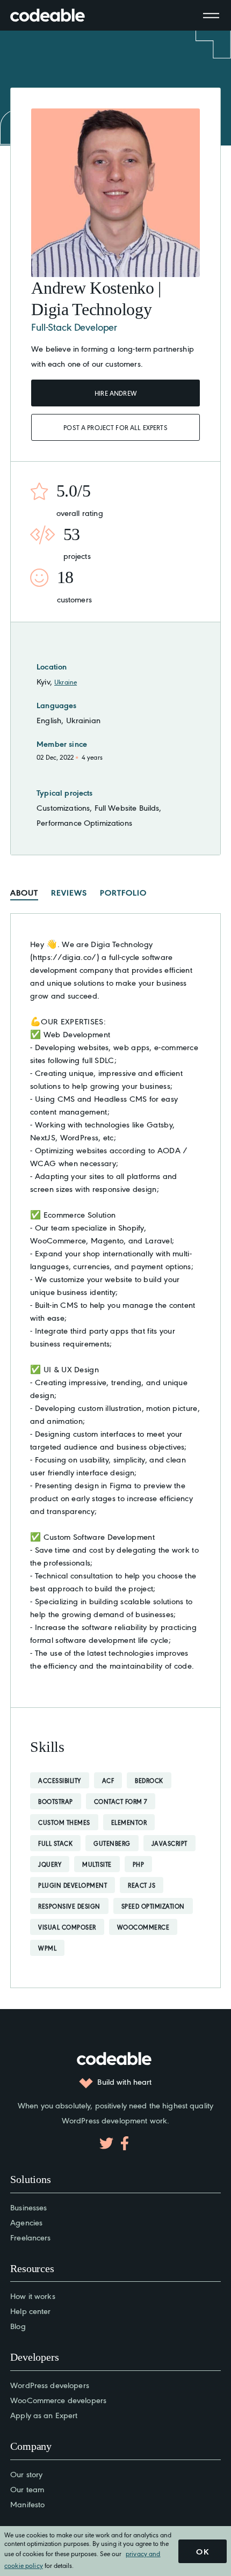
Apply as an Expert (44, 2415)
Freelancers (30, 2237)
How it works (33, 2295)
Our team (27, 2489)
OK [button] (203, 2551)
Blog (18, 2326)
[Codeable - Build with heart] (59, 15)
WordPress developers (50, 2385)
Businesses (28, 2207)
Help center (30, 2311)
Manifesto (27, 2504)
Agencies (26, 2222)
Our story (26, 2474)
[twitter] (106, 2143)
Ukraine (66, 682)
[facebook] (125, 2143)
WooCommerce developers (58, 2400)
